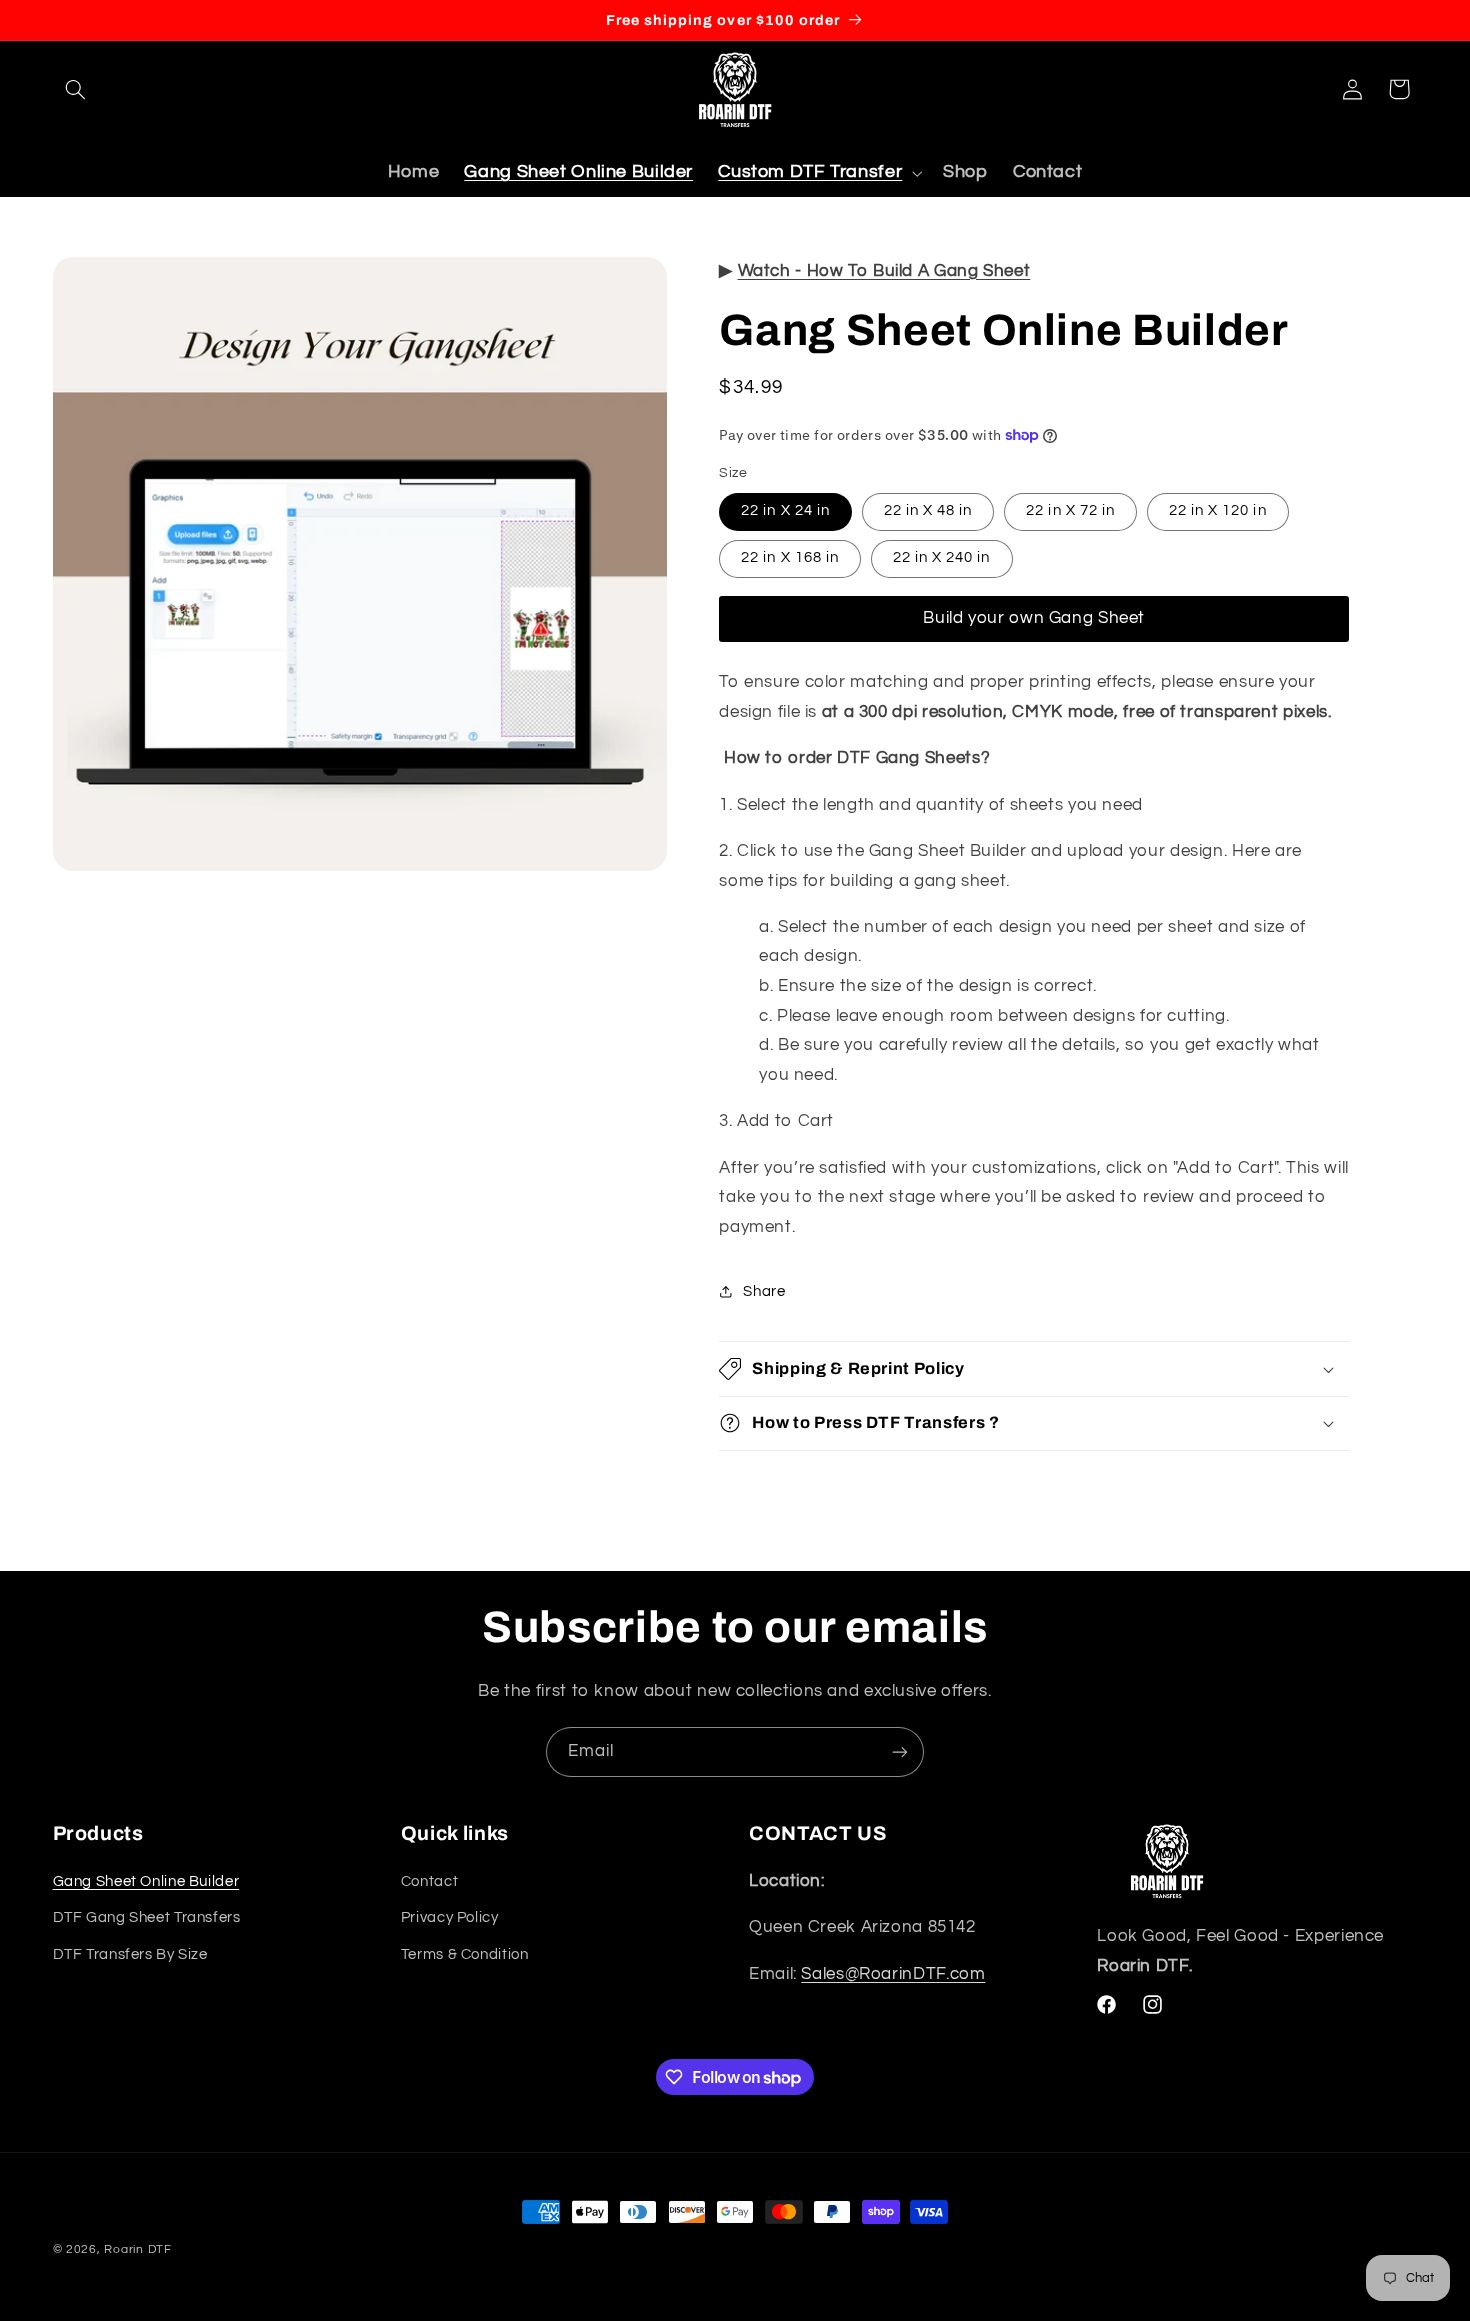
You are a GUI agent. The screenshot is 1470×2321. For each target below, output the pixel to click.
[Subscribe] (900, 1751)
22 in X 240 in (942, 557)
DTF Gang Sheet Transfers (147, 1917)
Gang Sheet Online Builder (146, 1881)
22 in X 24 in (785, 510)
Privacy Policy (450, 1917)
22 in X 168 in (790, 557)
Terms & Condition (465, 1954)
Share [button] (764, 1291)
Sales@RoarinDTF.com (893, 1974)
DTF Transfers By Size (130, 1954)
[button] (76, 89)
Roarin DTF (137, 2249)
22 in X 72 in (1070, 510)
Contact (429, 1881)
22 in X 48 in (928, 510)
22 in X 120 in (1218, 510)
